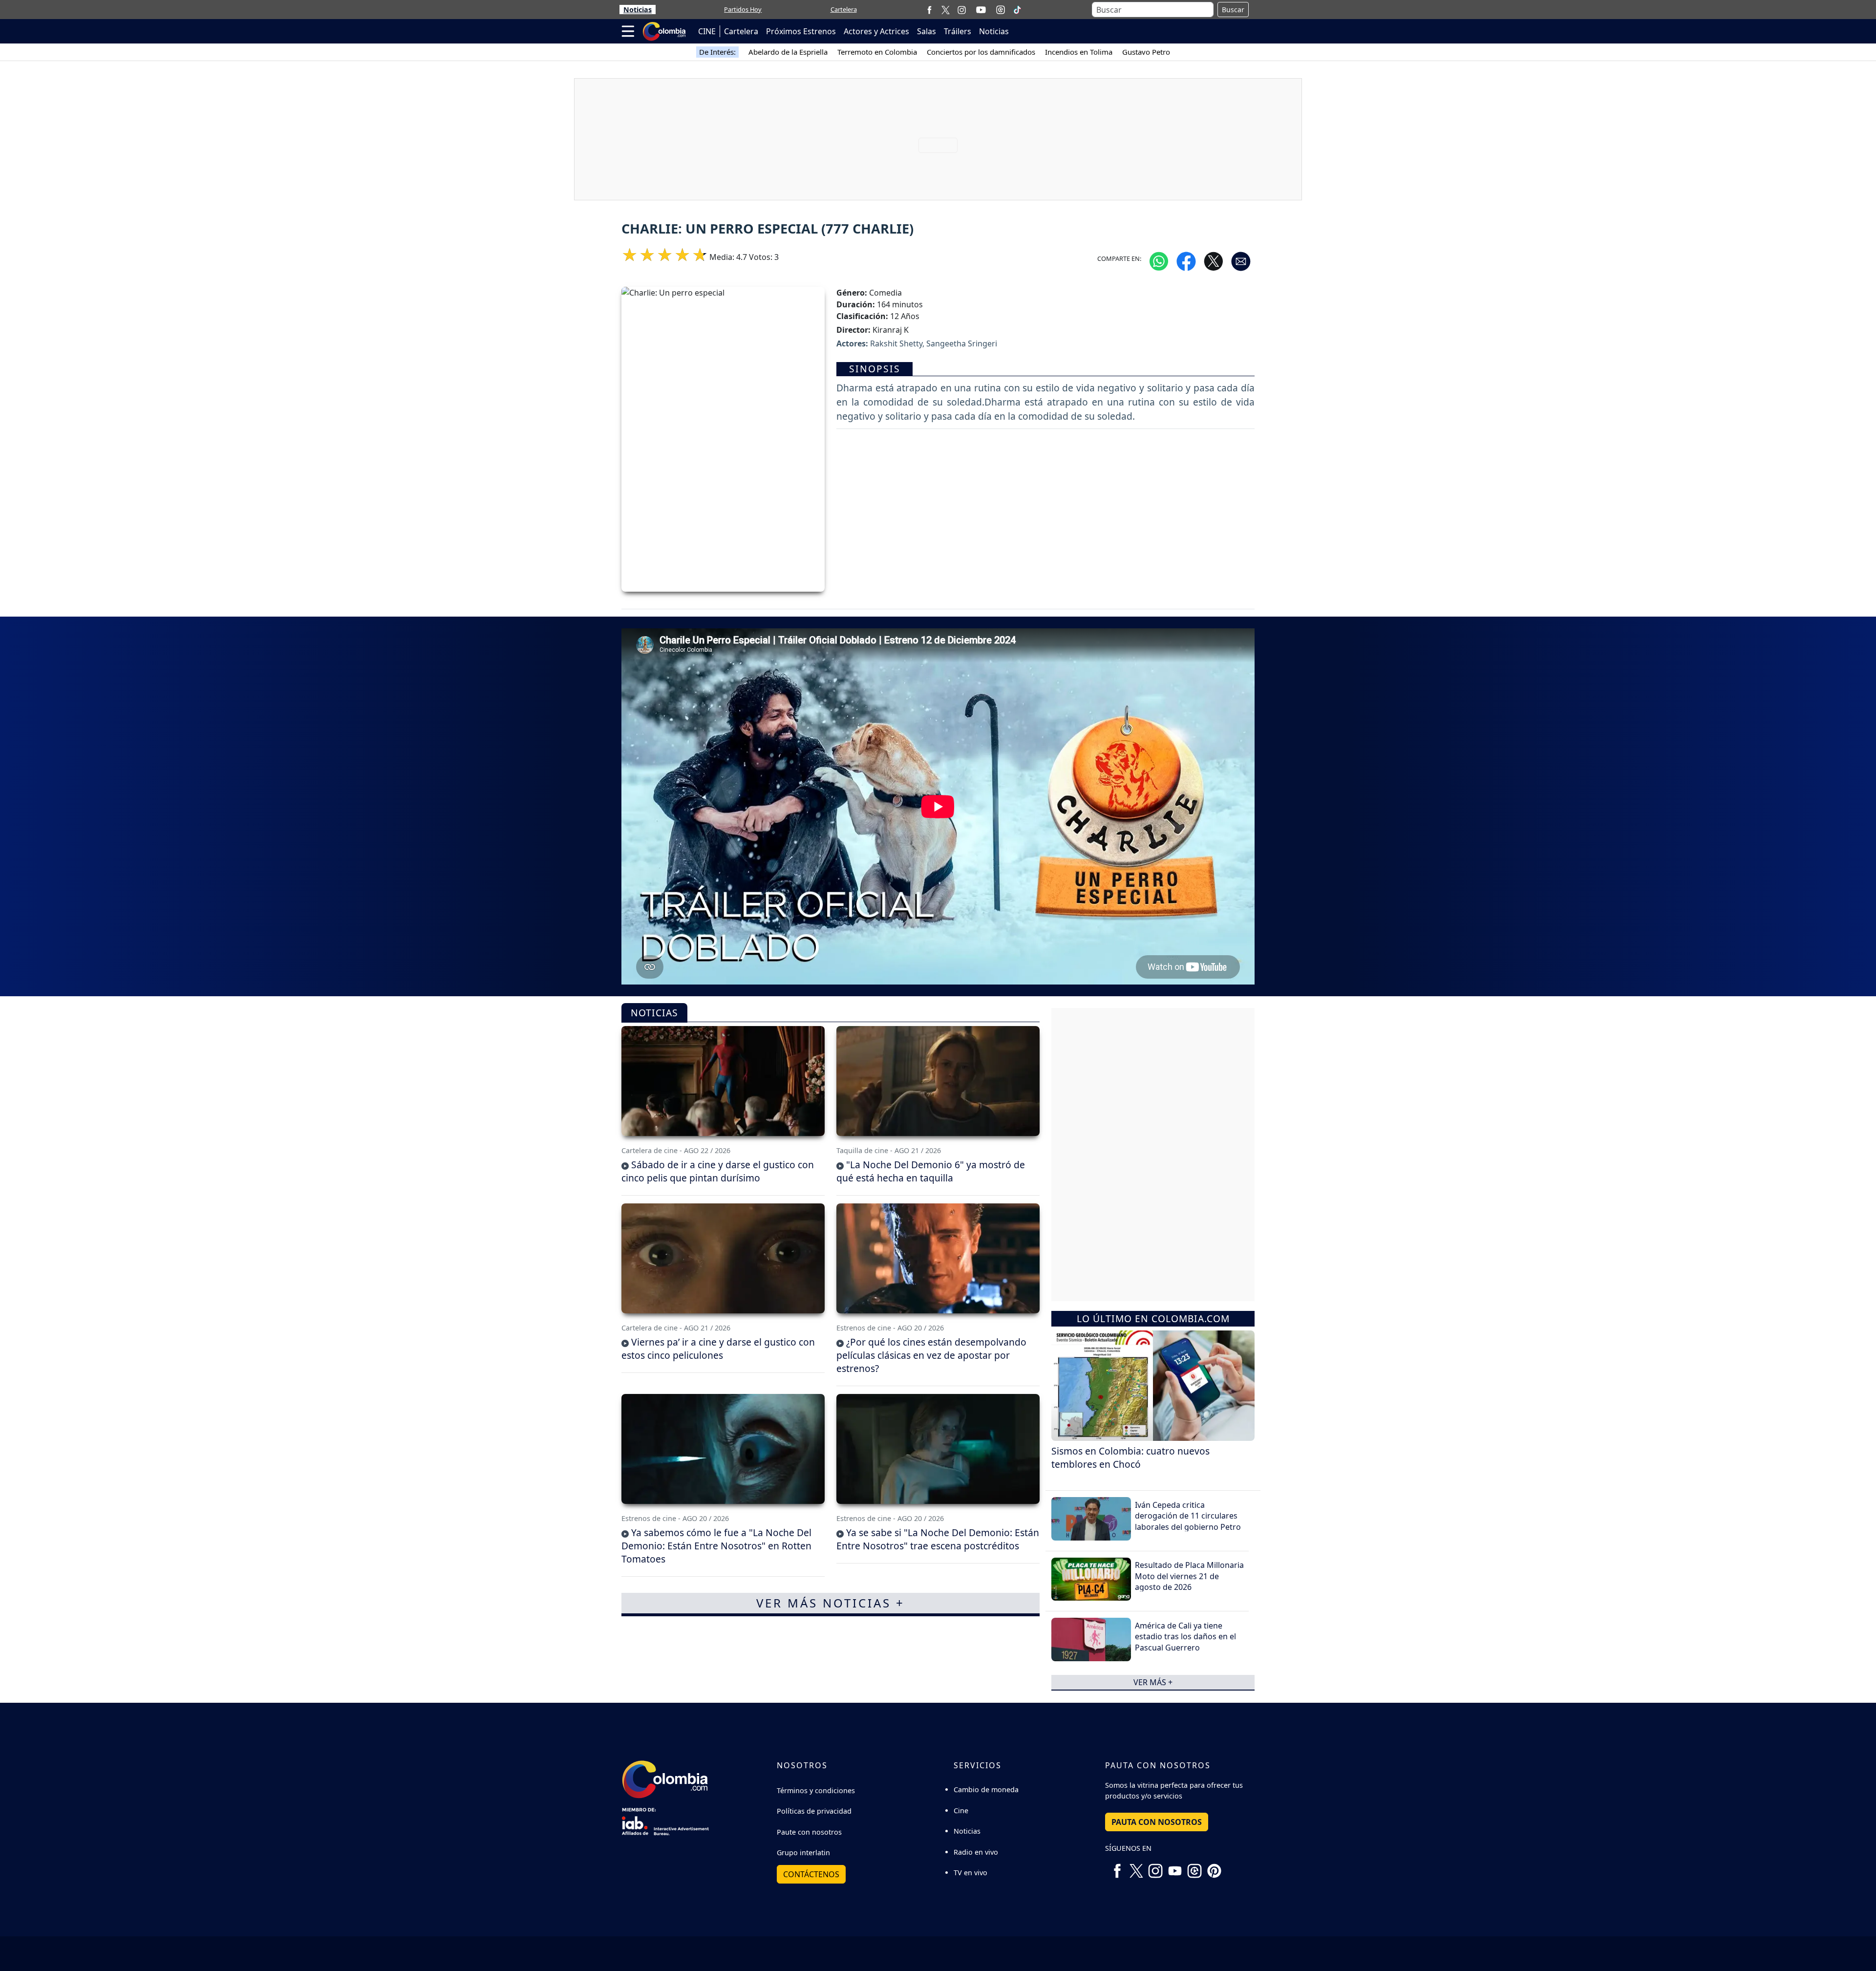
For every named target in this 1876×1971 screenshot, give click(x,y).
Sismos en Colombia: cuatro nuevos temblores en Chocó (1130, 1457)
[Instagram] (962, 10)
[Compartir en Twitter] (1214, 260)
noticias (654, 1013)
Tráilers (958, 31)
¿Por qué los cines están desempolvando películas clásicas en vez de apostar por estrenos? (931, 1355)
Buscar (1233, 10)
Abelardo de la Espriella (788, 52)
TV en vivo (970, 1873)
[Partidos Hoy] (1001, 10)
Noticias (638, 10)
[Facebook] (929, 10)
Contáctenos (811, 1874)
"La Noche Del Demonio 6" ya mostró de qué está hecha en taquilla (931, 1171)
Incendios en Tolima (1079, 52)
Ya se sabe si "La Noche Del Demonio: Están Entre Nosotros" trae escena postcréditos (938, 1539)
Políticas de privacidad (814, 1811)
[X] (946, 10)
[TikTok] (1017, 10)
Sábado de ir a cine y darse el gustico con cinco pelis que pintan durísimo (718, 1171)
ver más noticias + (831, 1603)
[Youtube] (981, 10)
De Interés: (717, 52)
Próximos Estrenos (801, 31)
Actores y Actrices (876, 31)
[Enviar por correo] (1241, 260)
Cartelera (844, 9)
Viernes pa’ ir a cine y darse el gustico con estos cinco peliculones (718, 1349)
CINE (707, 31)
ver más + (1153, 1682)
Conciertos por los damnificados (981, 52)
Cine (961, 1810)
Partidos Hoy (743, 9)
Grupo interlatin (803, 1853)
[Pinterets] (1214, 1867)
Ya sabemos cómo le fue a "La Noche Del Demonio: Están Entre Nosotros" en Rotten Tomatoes (716, 1546)
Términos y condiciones (816, 1790)
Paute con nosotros (809, 1832)
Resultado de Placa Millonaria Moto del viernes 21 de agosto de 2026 (1189, 1576)
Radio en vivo (976, 1852)
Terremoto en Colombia (877, 52)
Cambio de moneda (986, 1789)
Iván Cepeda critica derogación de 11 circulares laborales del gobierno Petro (1188, 1516)
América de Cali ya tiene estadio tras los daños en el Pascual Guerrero (1185, 1637)
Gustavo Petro (1146, 52)
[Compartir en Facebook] (1186, 260)
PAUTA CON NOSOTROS (1157, 1822)
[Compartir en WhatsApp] (1159, 260)
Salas (927, 31)
